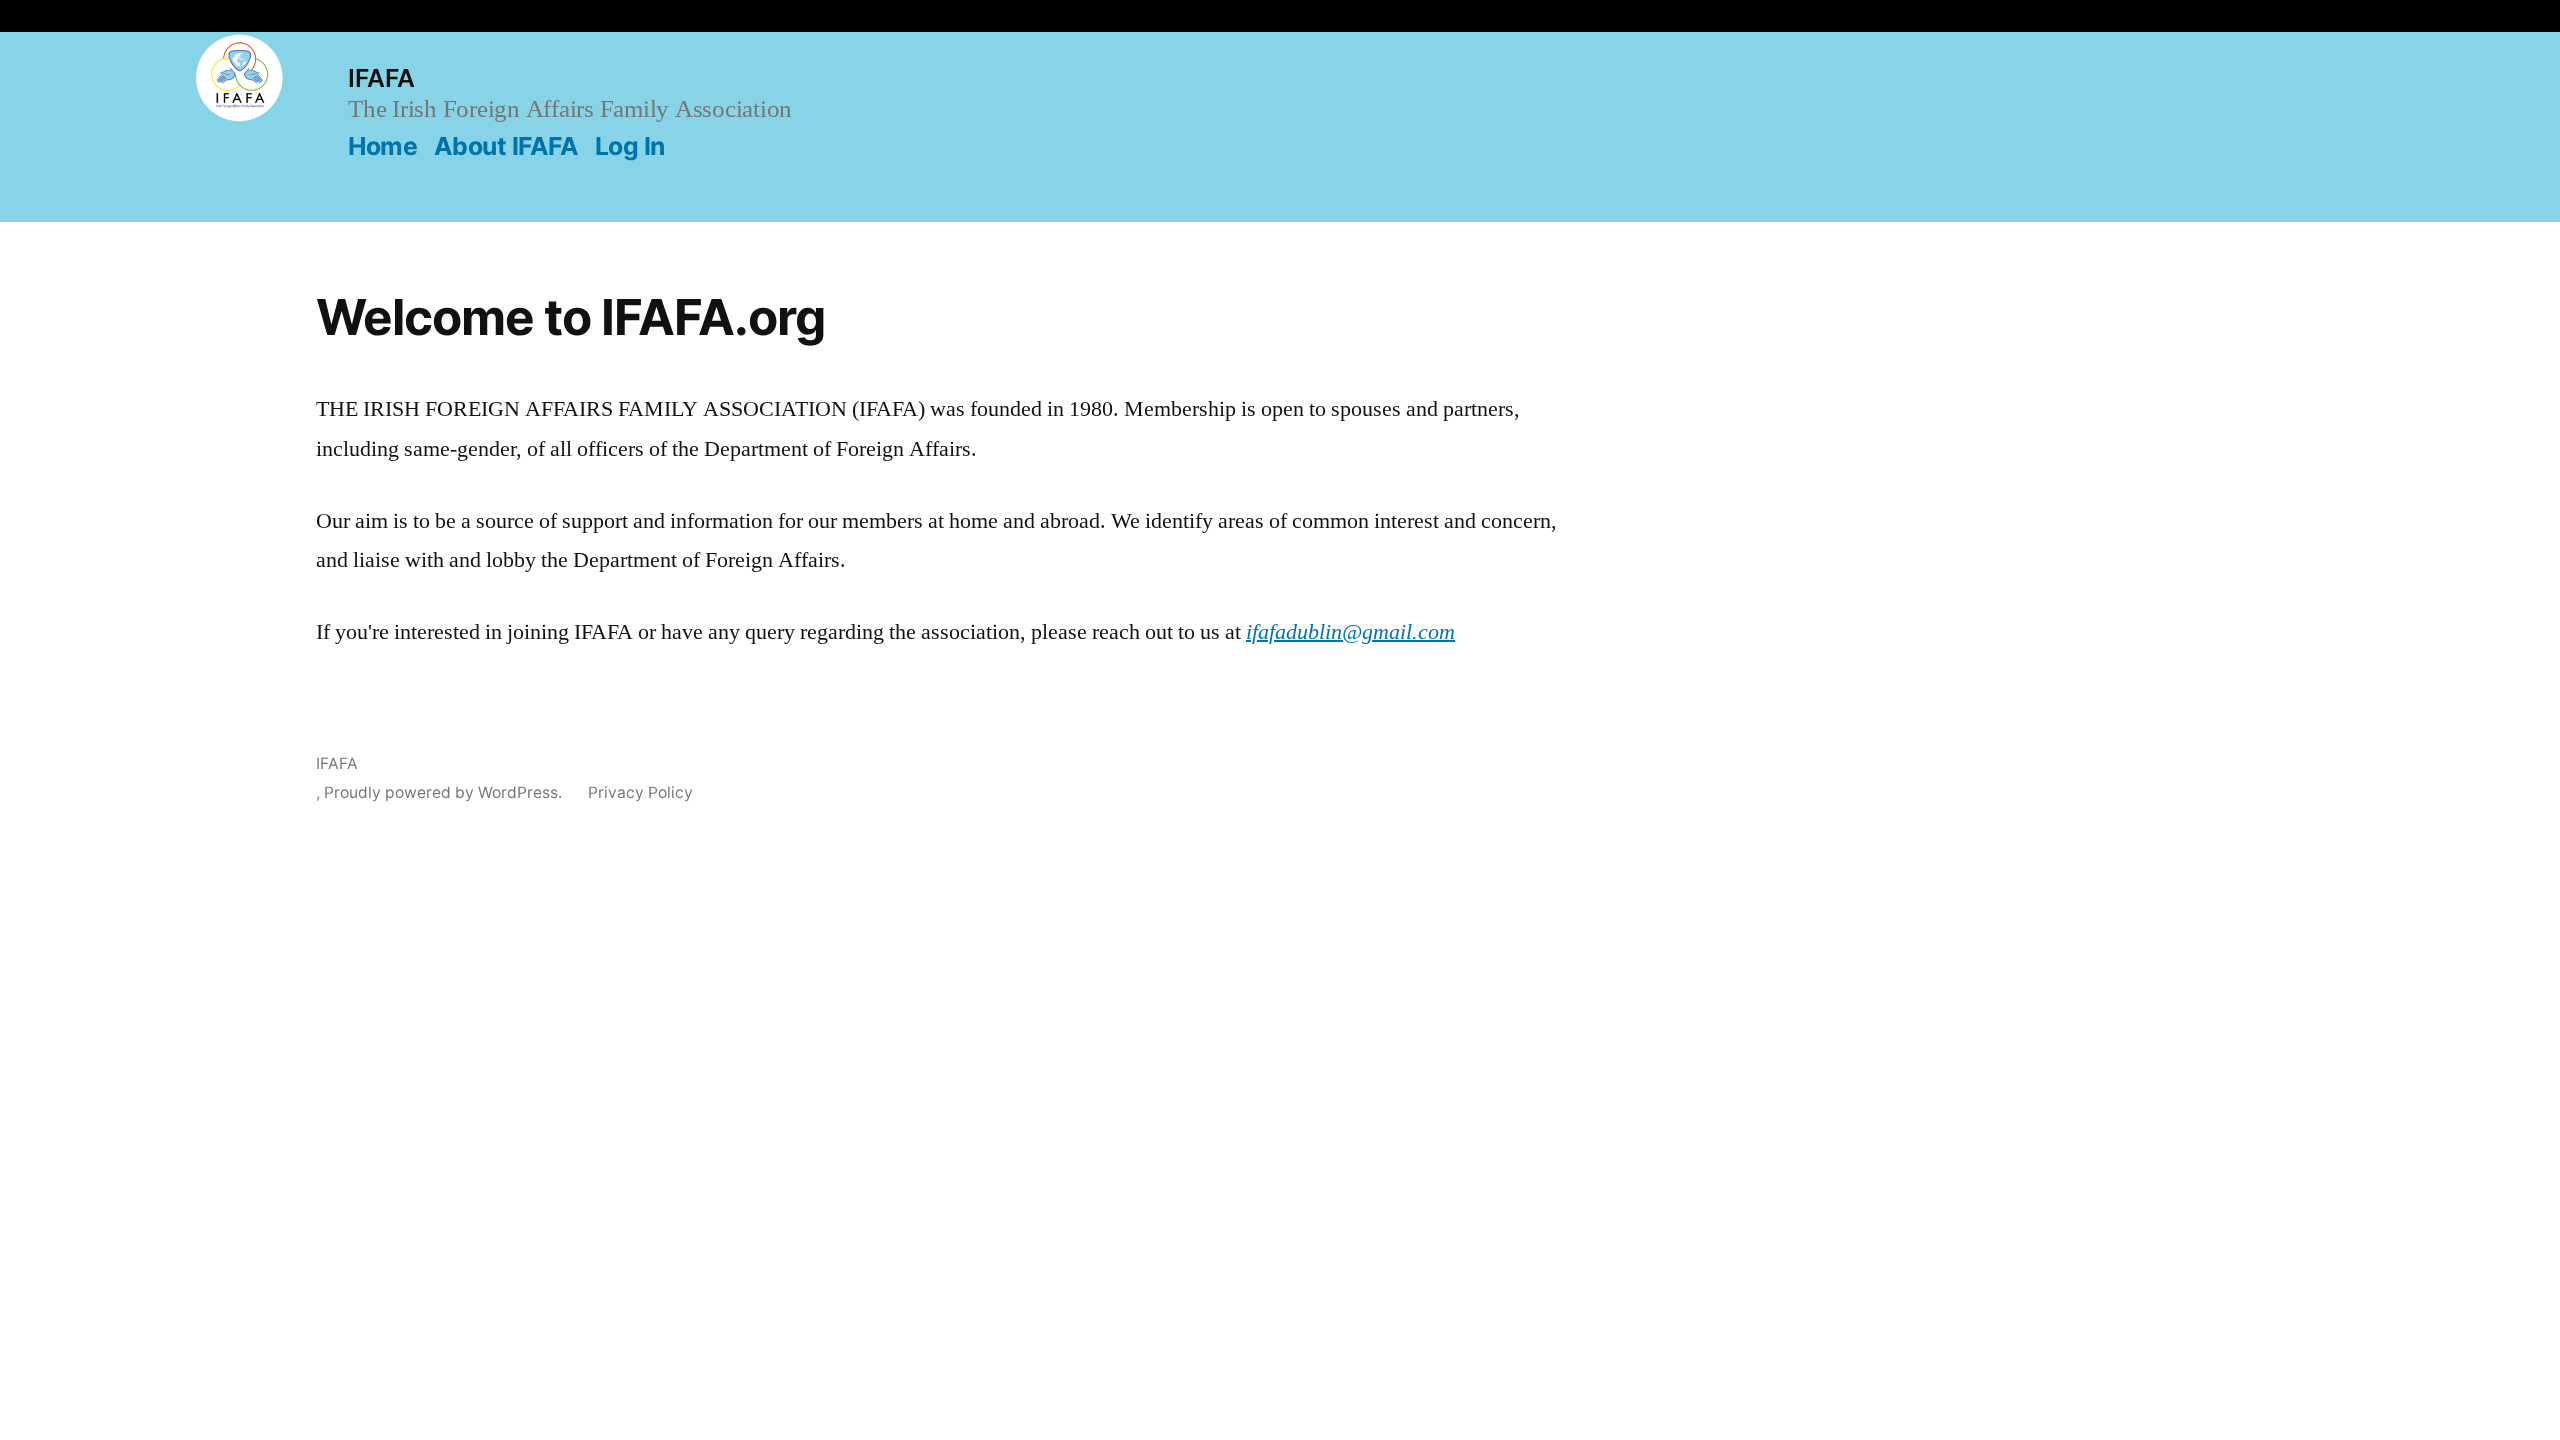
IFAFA (381, 78)
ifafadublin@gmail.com (1350, 632)
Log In (630, 146)
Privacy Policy (640, 792)
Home (382, 146)
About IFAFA (506, 146)
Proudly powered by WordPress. (443, 792)
